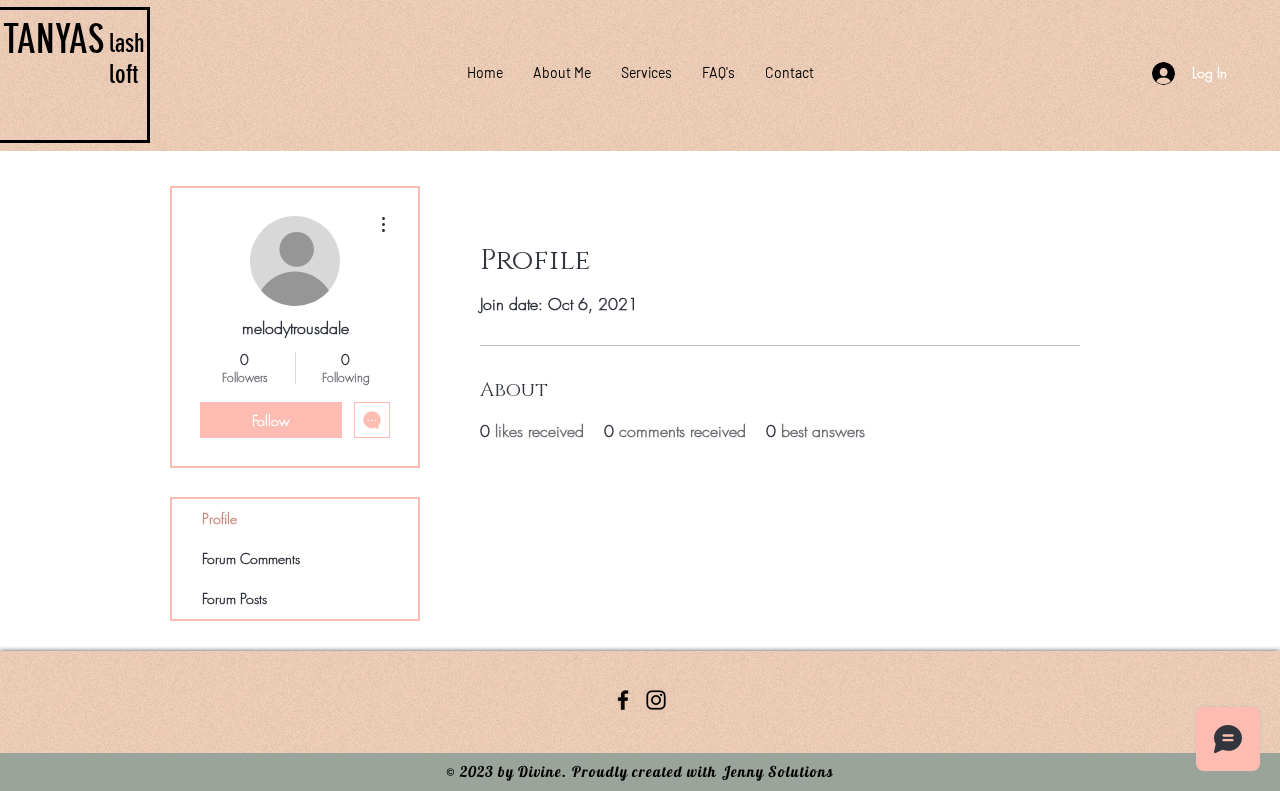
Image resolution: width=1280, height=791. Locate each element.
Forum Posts (234, 598)
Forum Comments (251, 558)
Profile (219, 518)
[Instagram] (656, 700)
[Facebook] (623, 700)
